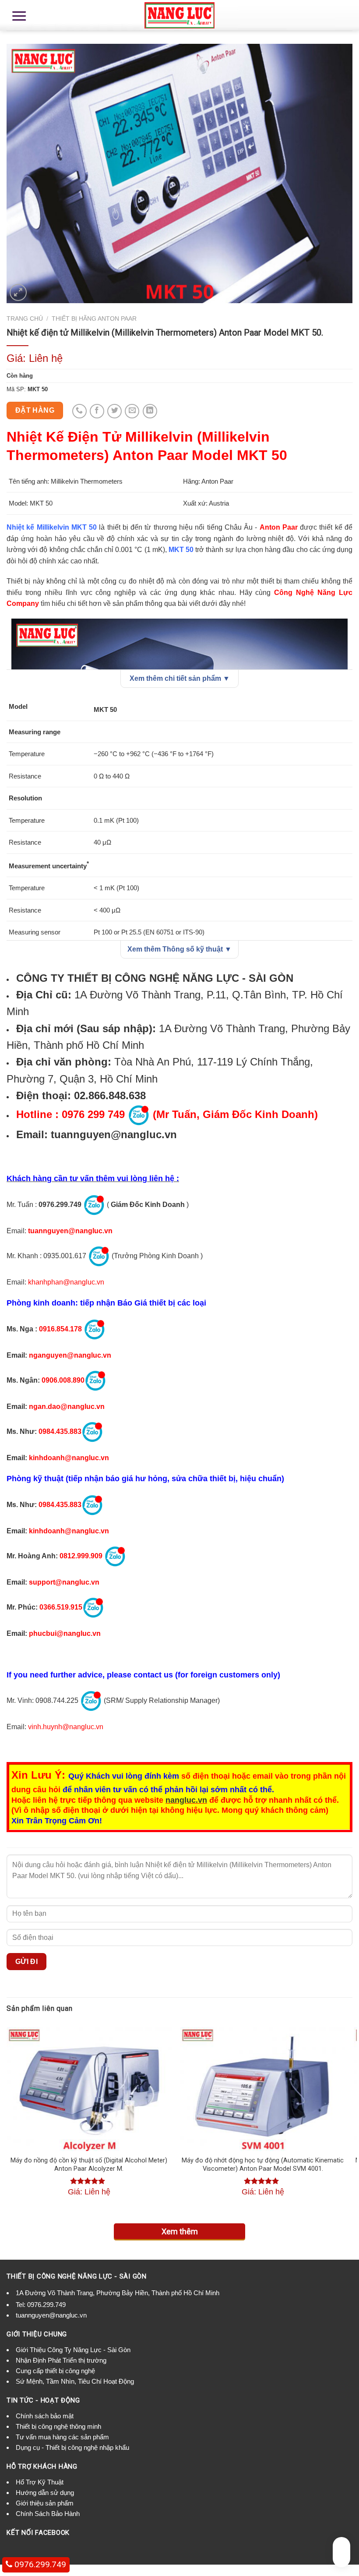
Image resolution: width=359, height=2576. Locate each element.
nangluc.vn (186, 1800)
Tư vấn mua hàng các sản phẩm (62, 2437)
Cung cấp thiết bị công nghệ (55, 2371)
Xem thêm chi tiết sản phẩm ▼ (180, 678)
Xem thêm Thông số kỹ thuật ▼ (179, 949)
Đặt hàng (35, 410)
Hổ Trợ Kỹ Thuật (40, 2482)
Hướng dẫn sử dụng (45, 2493)
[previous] (7, 2118)
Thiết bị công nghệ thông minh (58, 2426)
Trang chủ (25, 319)
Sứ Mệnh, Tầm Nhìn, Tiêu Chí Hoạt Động (75, 2381)
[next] (352, 2118)
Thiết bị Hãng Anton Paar (94, 319)
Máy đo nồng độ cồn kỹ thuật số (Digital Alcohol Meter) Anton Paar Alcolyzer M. (89, 2165)
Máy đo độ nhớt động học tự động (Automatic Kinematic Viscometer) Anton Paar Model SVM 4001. (263, 2165)
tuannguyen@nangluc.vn (114, 1134)
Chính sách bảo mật (45, 2416)
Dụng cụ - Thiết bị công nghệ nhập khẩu (72, 2447)
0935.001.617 (65, 1256)
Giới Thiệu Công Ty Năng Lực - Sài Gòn (73, 2350)
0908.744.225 (57, 1701)
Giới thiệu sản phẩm (45, 2503)
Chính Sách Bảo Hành (48, 2514)
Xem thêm (180, 2231)
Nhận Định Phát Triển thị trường (61, 2360)
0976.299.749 (60, 1205)
